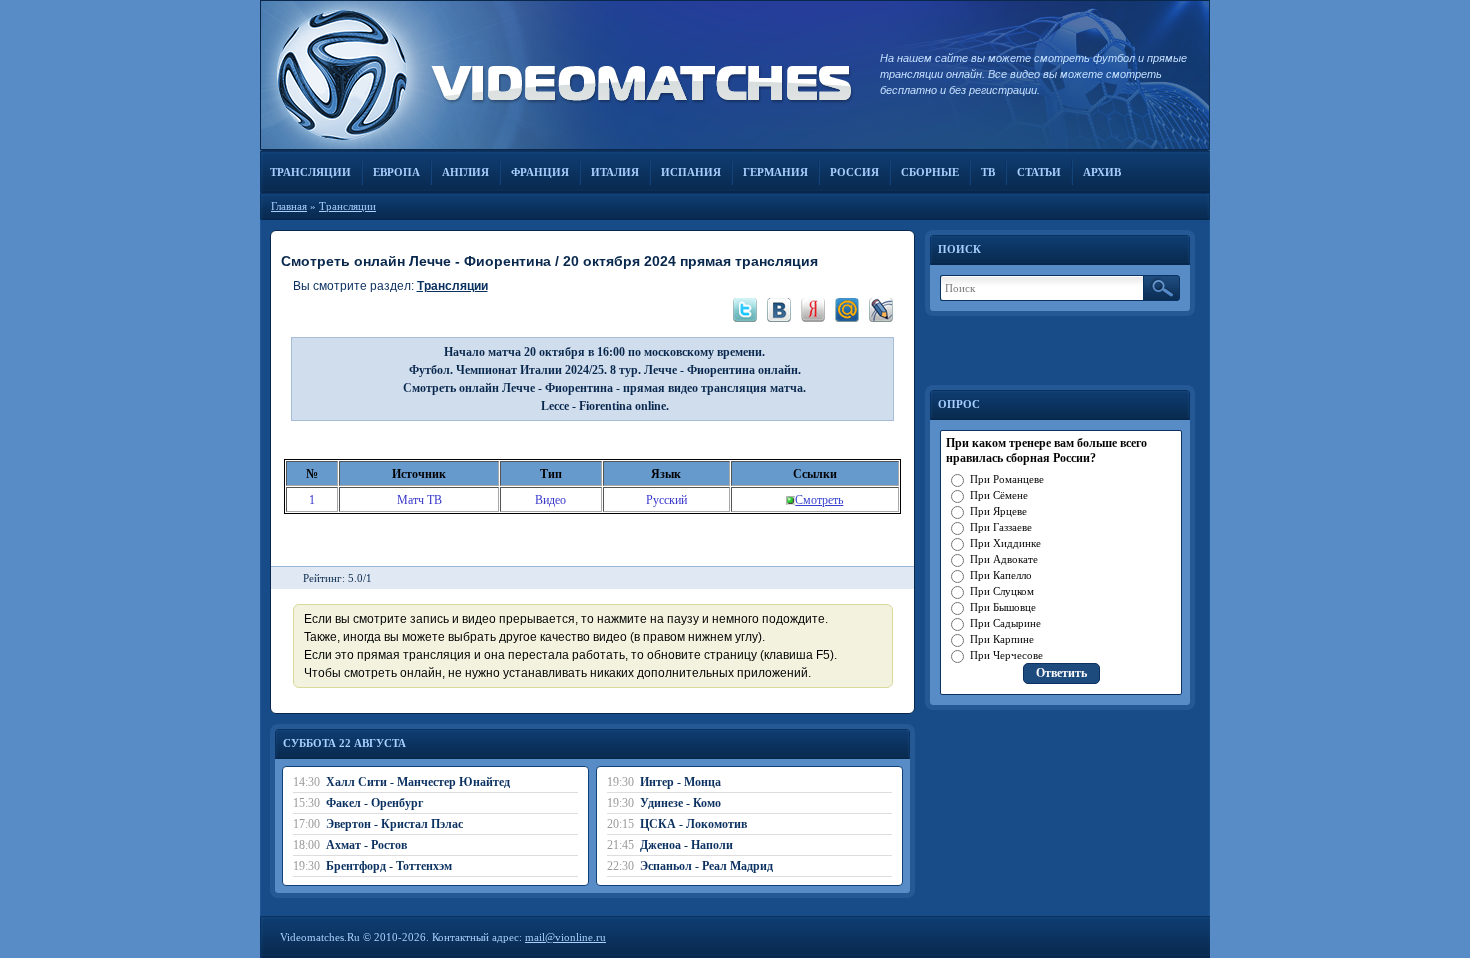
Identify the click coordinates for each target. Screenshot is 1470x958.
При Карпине (1002, 639)
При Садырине (1005, 623)
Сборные (930, 172)
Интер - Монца (680, 782)
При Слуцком (1002, 591)
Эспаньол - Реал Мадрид (706, 866)
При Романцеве (1007, 479)
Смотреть (819, 500)
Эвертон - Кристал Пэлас (394, 824)
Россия (854, 172)
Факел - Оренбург (374, 803)
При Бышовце (1003, 607)
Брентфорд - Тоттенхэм (389, 866)
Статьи (1039, 172)
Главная (289, 206)
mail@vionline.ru (565, 937)
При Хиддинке (1005, 543)
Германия (775, 172)
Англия (465, 172)
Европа (396, 172)
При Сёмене (999, 495)
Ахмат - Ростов (366, 845)
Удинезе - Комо (680, 803)
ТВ (988, 172)
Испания (691, 172)
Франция (540, 172)
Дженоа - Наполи (686, 845)
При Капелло (1001, 575)
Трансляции (310, 172)
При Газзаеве (1001, 527)
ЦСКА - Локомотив (693, 824)
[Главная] (560, 75)
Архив (1102, 172)
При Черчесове (1006, 655)
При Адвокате (1004, 559)
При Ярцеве (998, 511)
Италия (615, 172)
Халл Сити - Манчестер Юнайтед (418, 782)
